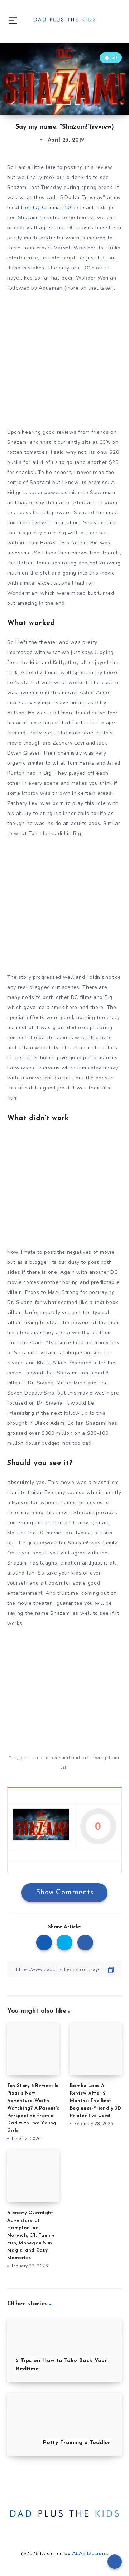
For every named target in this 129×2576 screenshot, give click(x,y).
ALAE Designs (90, 2554)
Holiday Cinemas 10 (46, 208)
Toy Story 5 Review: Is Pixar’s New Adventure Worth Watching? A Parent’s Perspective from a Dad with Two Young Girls (33, 2108)
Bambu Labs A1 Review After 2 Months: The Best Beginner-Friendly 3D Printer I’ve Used (95, 2101)
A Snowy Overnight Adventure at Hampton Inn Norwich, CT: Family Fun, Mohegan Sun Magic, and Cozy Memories (31, 2235)
